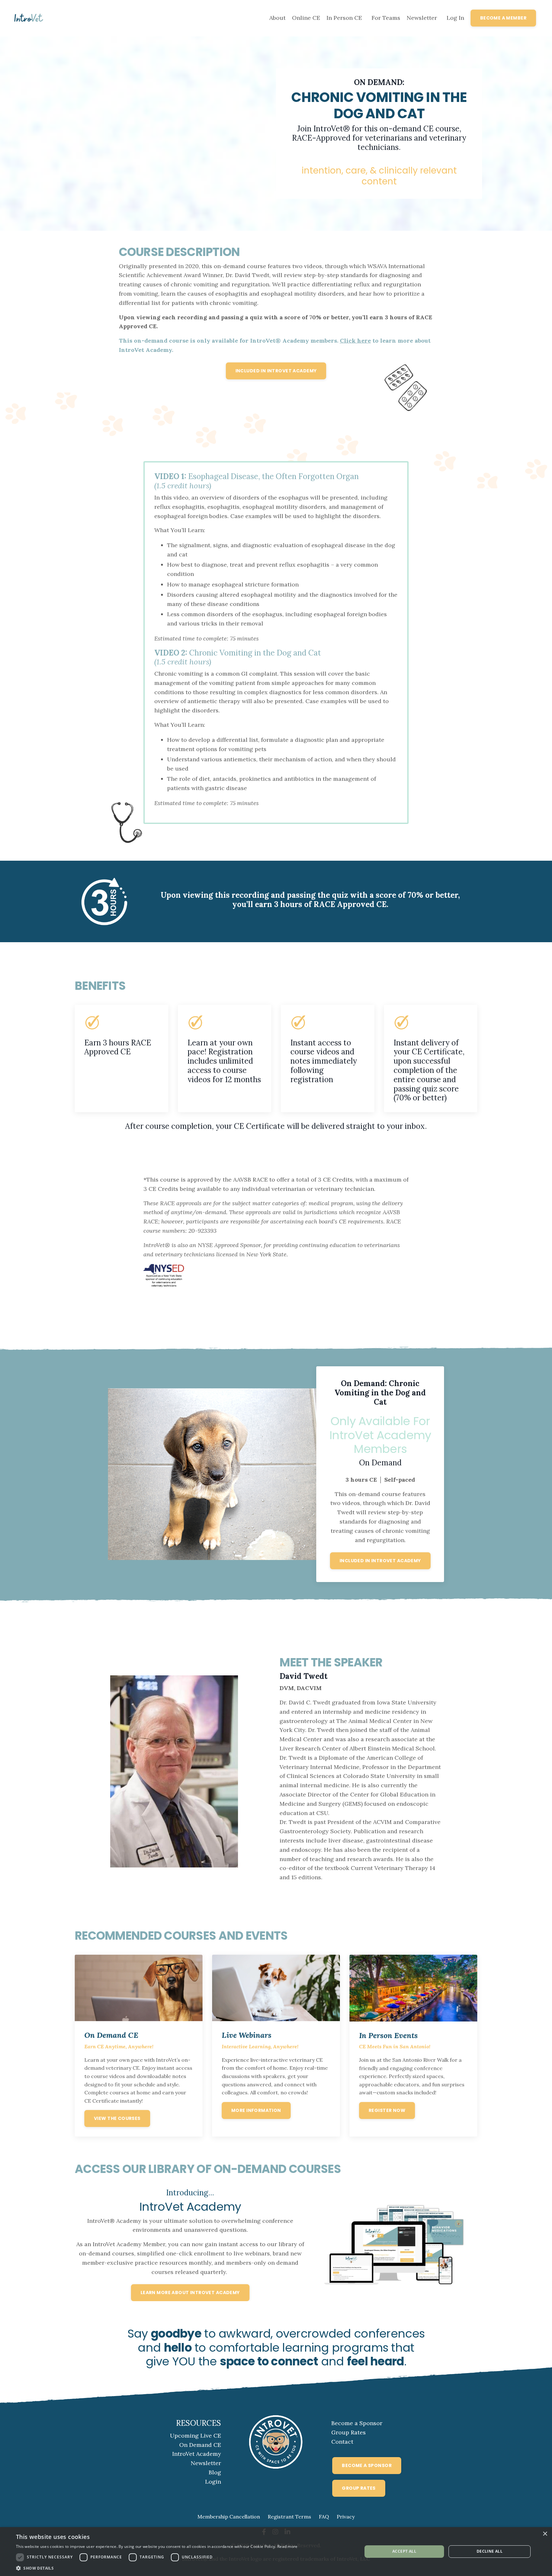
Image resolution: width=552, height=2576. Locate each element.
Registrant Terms (289, 2517)
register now (387, 2110)
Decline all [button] (490, 2551)
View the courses (117, 2118)
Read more (287, 2546)
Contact (342, 2442)
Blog (215, 2472)
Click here (355, 341)
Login (213, 2482)
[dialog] (276, 2552)
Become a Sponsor (357, 2423)
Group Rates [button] (359, 2488)
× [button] (545, 2534)
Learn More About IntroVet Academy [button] (190, 2293)
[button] (157, 2568)
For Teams (386, 18)
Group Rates (349, 2432)
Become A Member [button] (503, 18)
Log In (455, 18)
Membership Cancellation (229, 2517)
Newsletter (422, 18)
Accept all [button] (404, 2551)
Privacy (346, 2517)
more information (256, 2110)
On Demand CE (200, 2445)
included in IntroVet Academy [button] (276, 371)
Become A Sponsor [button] (367, 2465)
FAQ (324, 2517)
